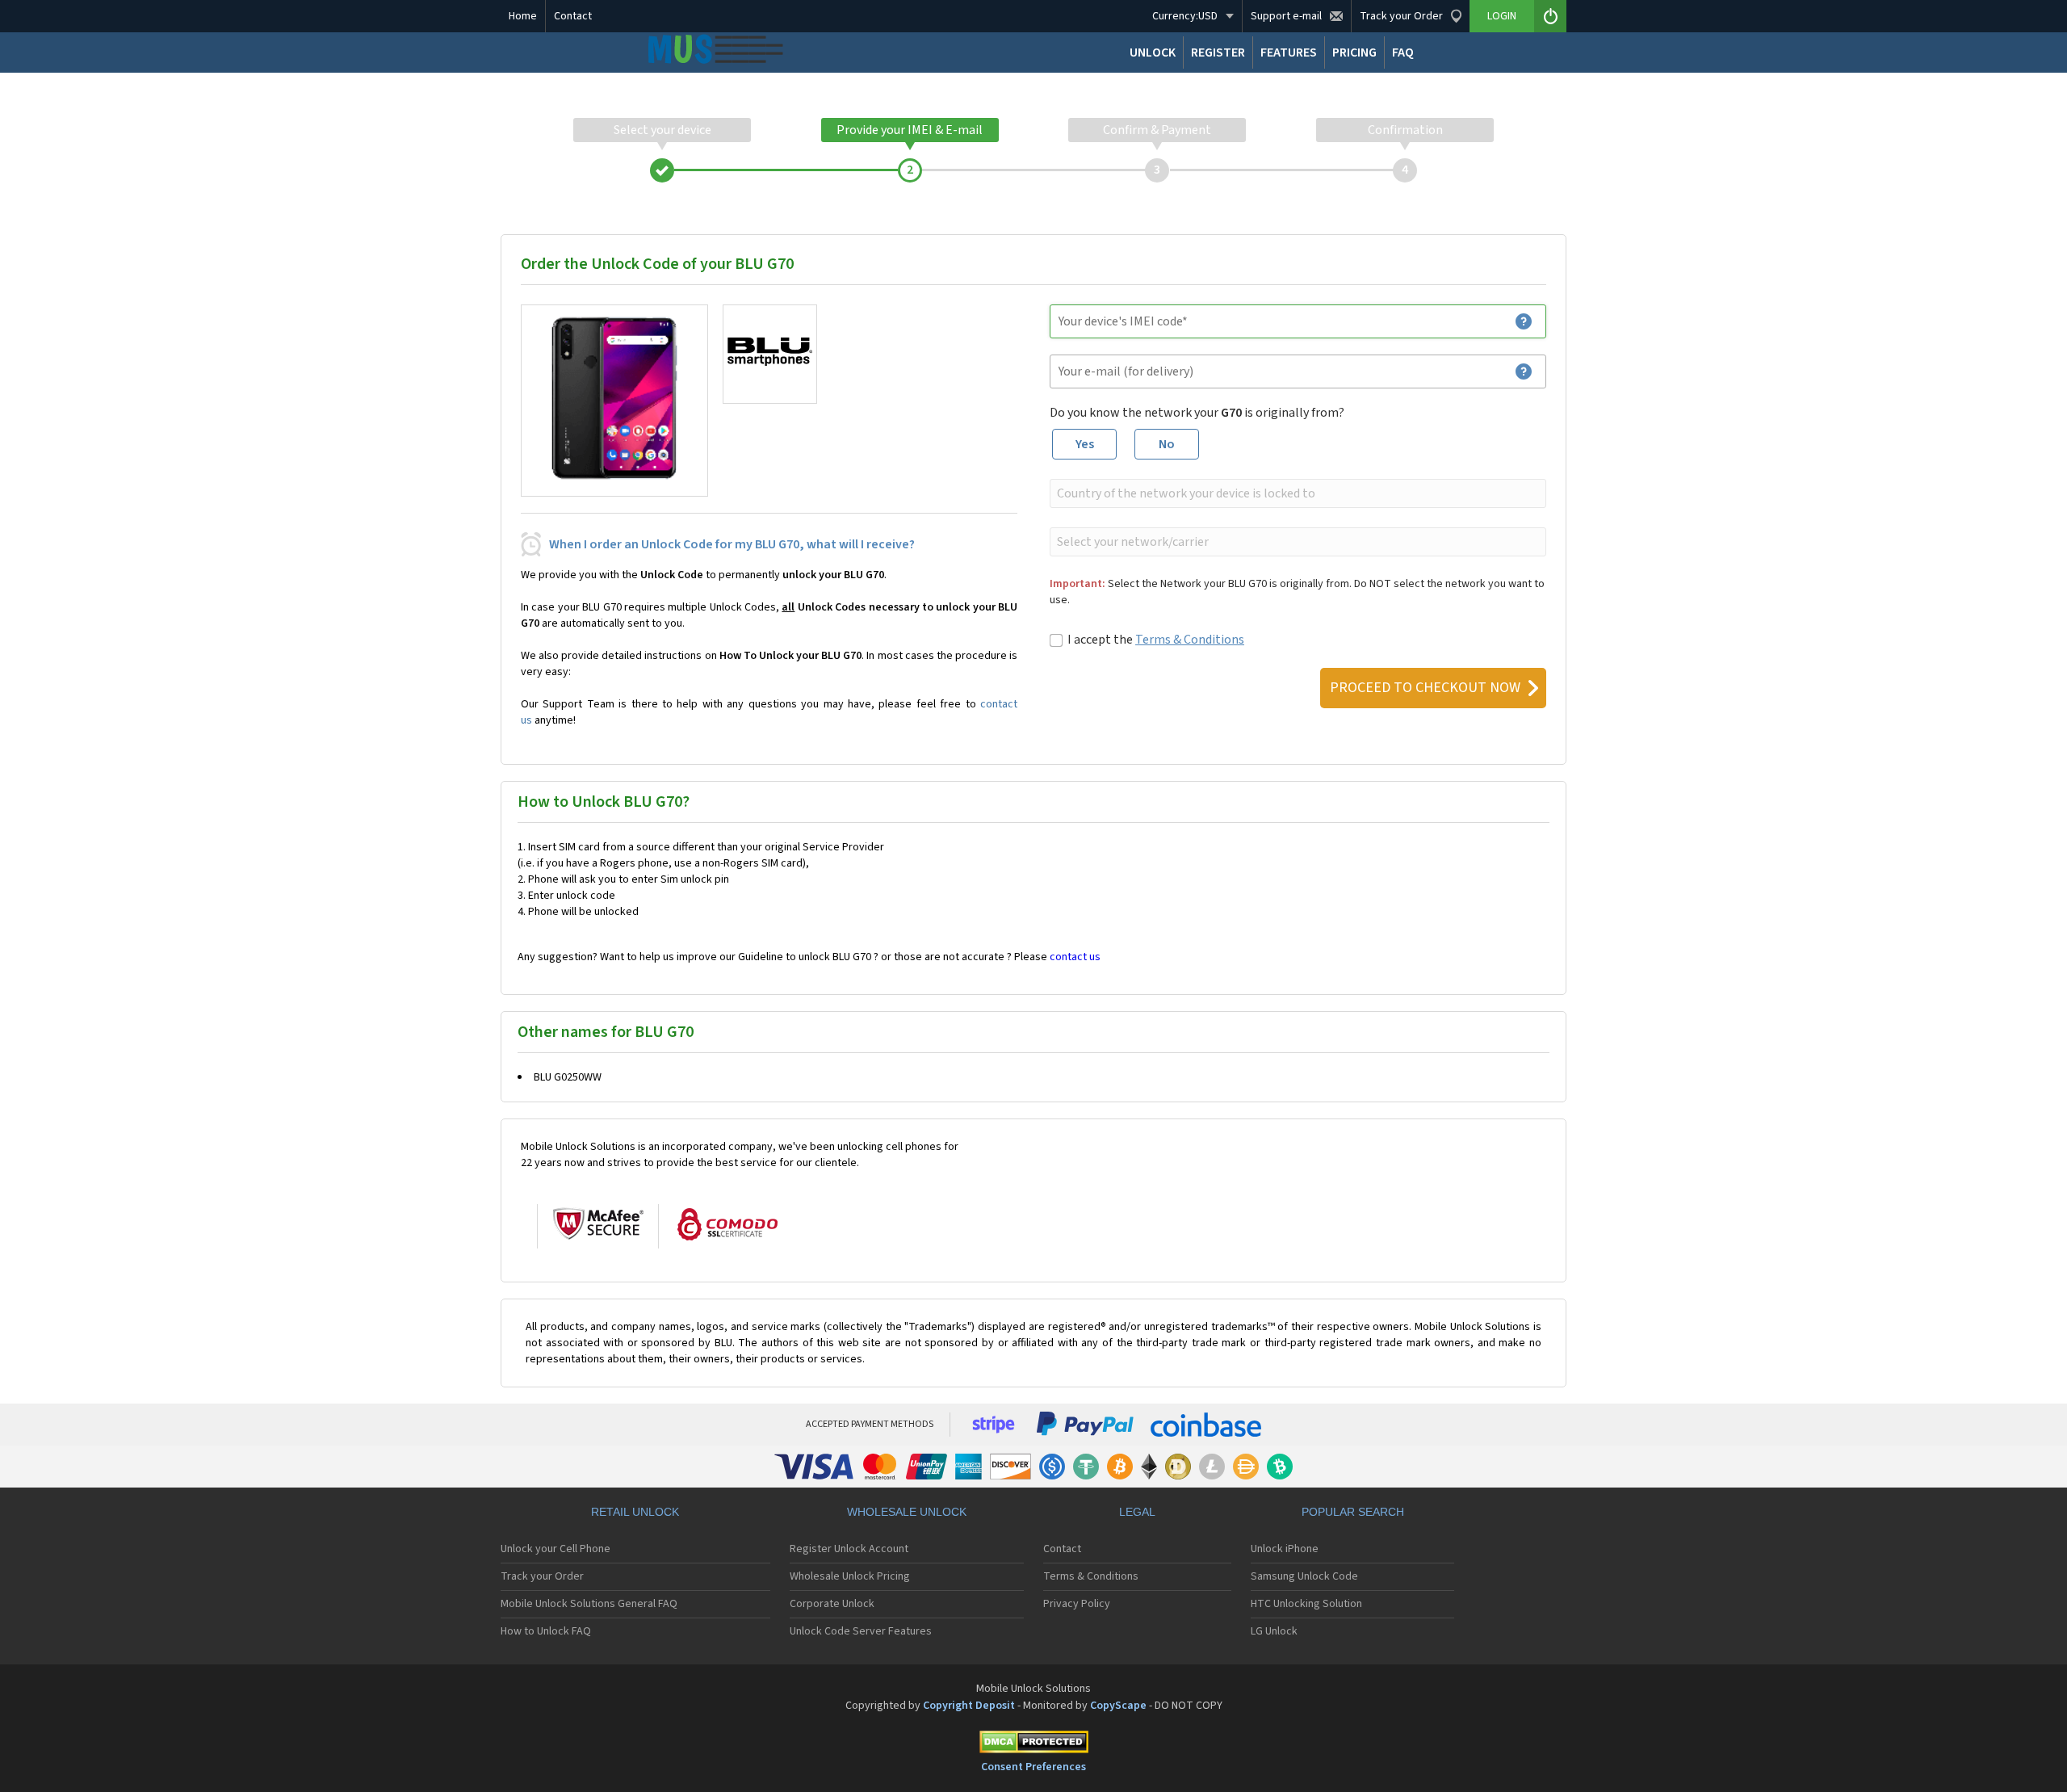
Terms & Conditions (1190, 640)
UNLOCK (1153, 52)
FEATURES (1289, 52)
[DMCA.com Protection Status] (1033, 1745)
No (1167, 444)
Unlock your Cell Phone (556, 1549)
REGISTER (1218, 52)
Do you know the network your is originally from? (1197, 413)
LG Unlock (1274, 1631)
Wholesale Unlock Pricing (850, 1576)
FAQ (1403, 52)
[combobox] (1296, 493)
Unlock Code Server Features (861, 1631)
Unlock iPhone (1285, 1549)
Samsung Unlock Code (1304, 1576)
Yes (1085, 444)
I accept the (1156, 640)
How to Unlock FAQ (546, 1631)
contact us (1075, 957)
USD (1185, 16)
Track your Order (542, 1576)
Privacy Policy (1077, 1604)
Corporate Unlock (832, 1604)
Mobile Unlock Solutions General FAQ (589, 1604)
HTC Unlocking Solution (1306, 1604)
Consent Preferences (1033, 1767)
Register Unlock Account (849, 1549)
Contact (573, 16)
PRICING (1354, 52)
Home (523, 16)
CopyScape (1118, 1706)
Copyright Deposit (969, 1706)
